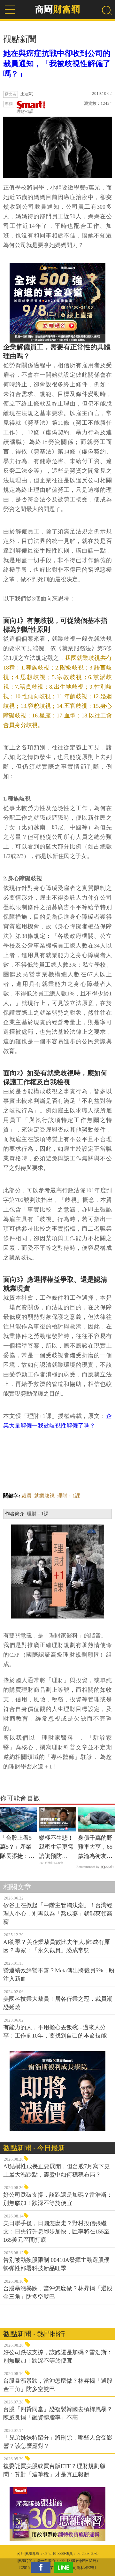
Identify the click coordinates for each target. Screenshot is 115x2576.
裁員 (27, 1496)
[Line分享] (65, 2567)
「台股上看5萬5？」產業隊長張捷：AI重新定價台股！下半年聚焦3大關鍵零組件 (17, 1848)
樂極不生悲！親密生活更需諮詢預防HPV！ (56, 1848)
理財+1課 (25, 111)
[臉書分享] (42, 2567)
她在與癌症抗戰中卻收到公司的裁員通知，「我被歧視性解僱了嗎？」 (57, 64)
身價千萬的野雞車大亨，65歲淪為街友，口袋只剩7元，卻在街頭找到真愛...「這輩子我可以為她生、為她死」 (95, 1848)
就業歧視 (44, 1496)
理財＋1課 (69, 1496)
